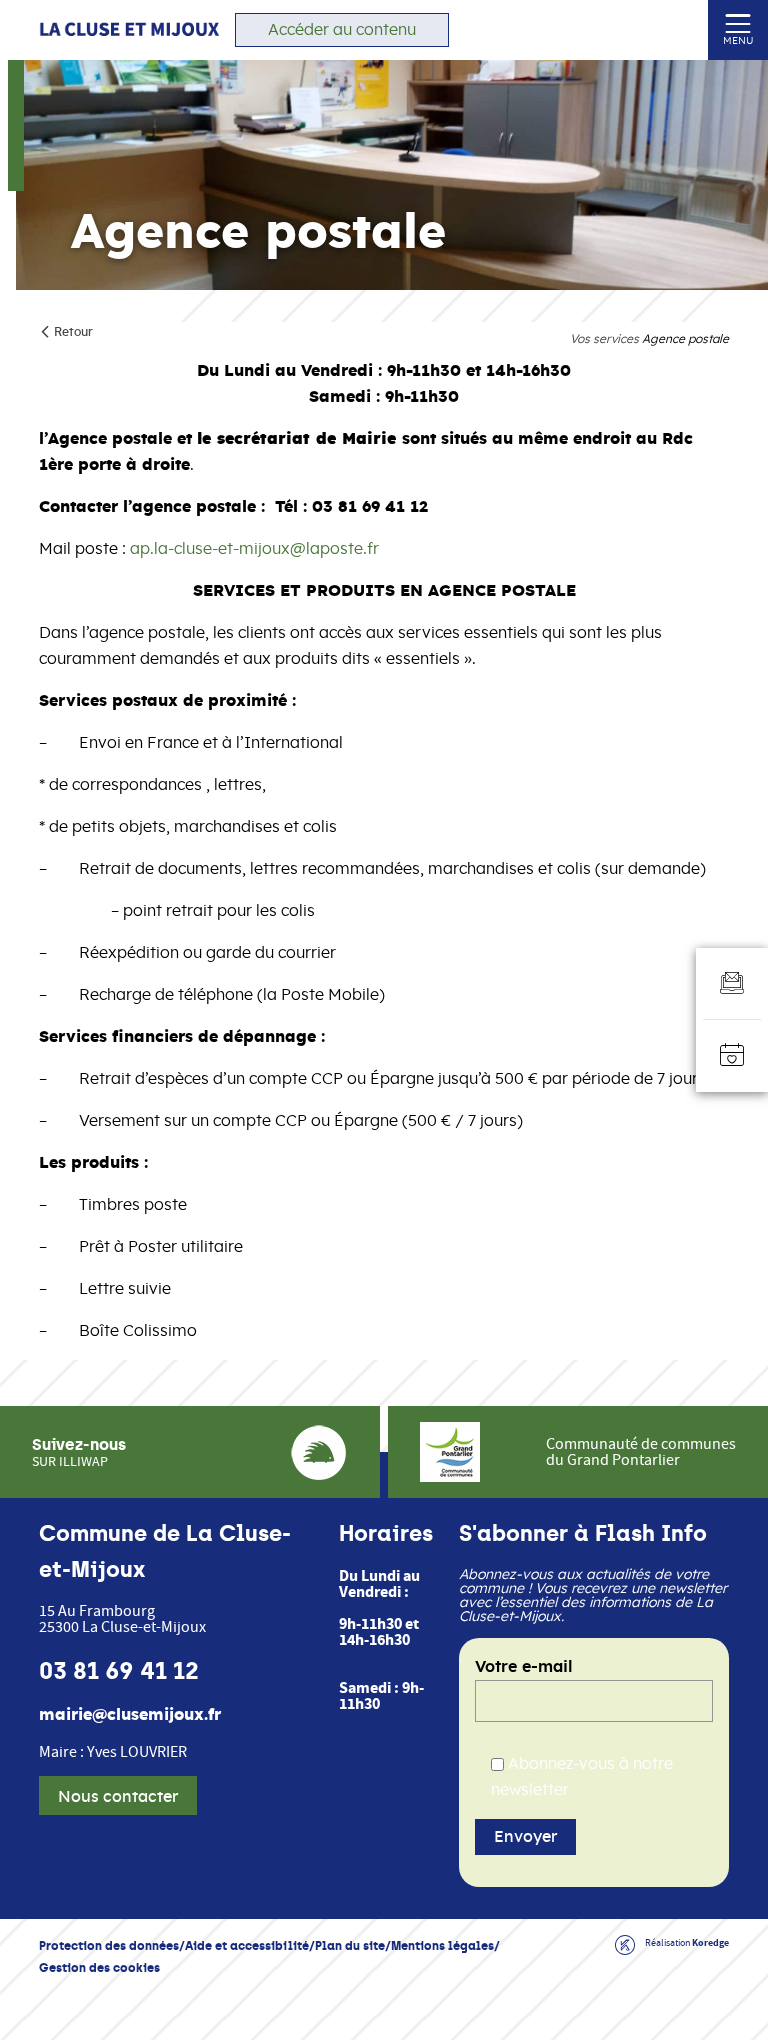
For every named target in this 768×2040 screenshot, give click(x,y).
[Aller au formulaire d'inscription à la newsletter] (732, 984)
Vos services (604, 339)
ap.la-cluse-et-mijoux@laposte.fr (254, 549)
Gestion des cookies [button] (99, 1967)
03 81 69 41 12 (119, 1671)
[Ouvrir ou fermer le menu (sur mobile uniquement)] (738, 22)
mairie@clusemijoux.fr (130, 1715)
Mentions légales (442, 1945)
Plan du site (350, 1945)
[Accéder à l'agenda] (732, 1056)
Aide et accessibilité (247, 1945)
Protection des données (109, 1945)
